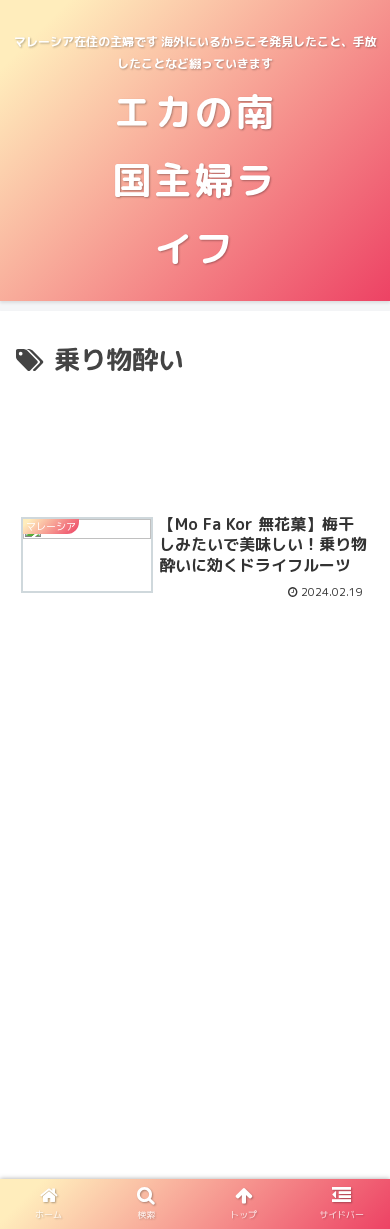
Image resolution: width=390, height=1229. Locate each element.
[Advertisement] (195, 439)
